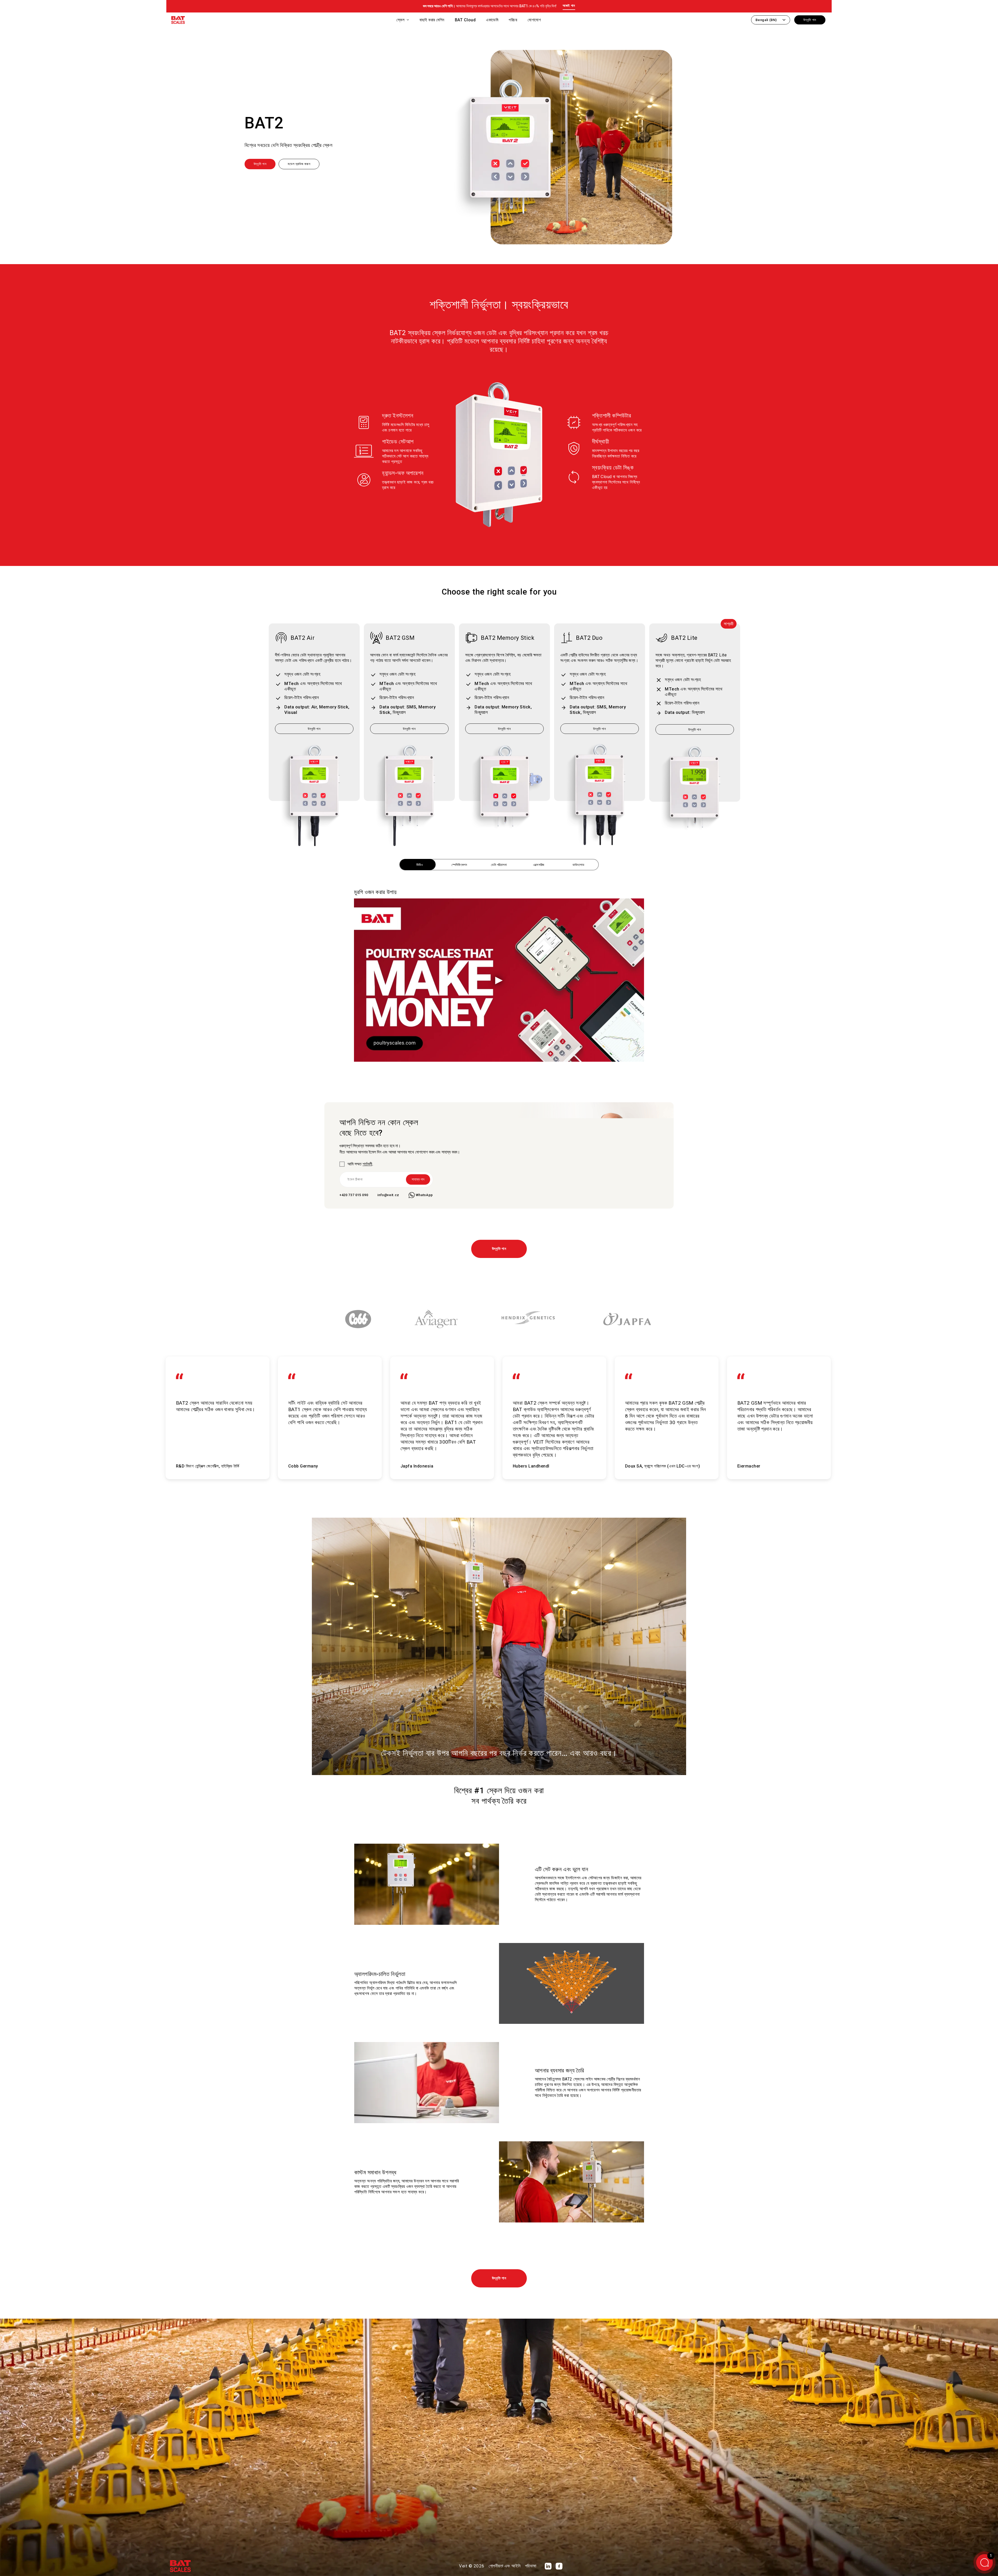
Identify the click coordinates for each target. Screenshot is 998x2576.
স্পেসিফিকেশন (459, 865)
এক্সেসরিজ (539, 865)
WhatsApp (424, 1195)
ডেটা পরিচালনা (499, 865)
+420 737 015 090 (354, 1195)
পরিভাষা (531, 2566)
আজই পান (569, 6)
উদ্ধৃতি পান (499, 1249)
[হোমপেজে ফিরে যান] (178, 21)
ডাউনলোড (578, 865)
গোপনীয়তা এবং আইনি (505, 2566)
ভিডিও (420, 865)
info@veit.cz (388, 1195)
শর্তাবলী (367, 1164)
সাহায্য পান (418, 1179)
